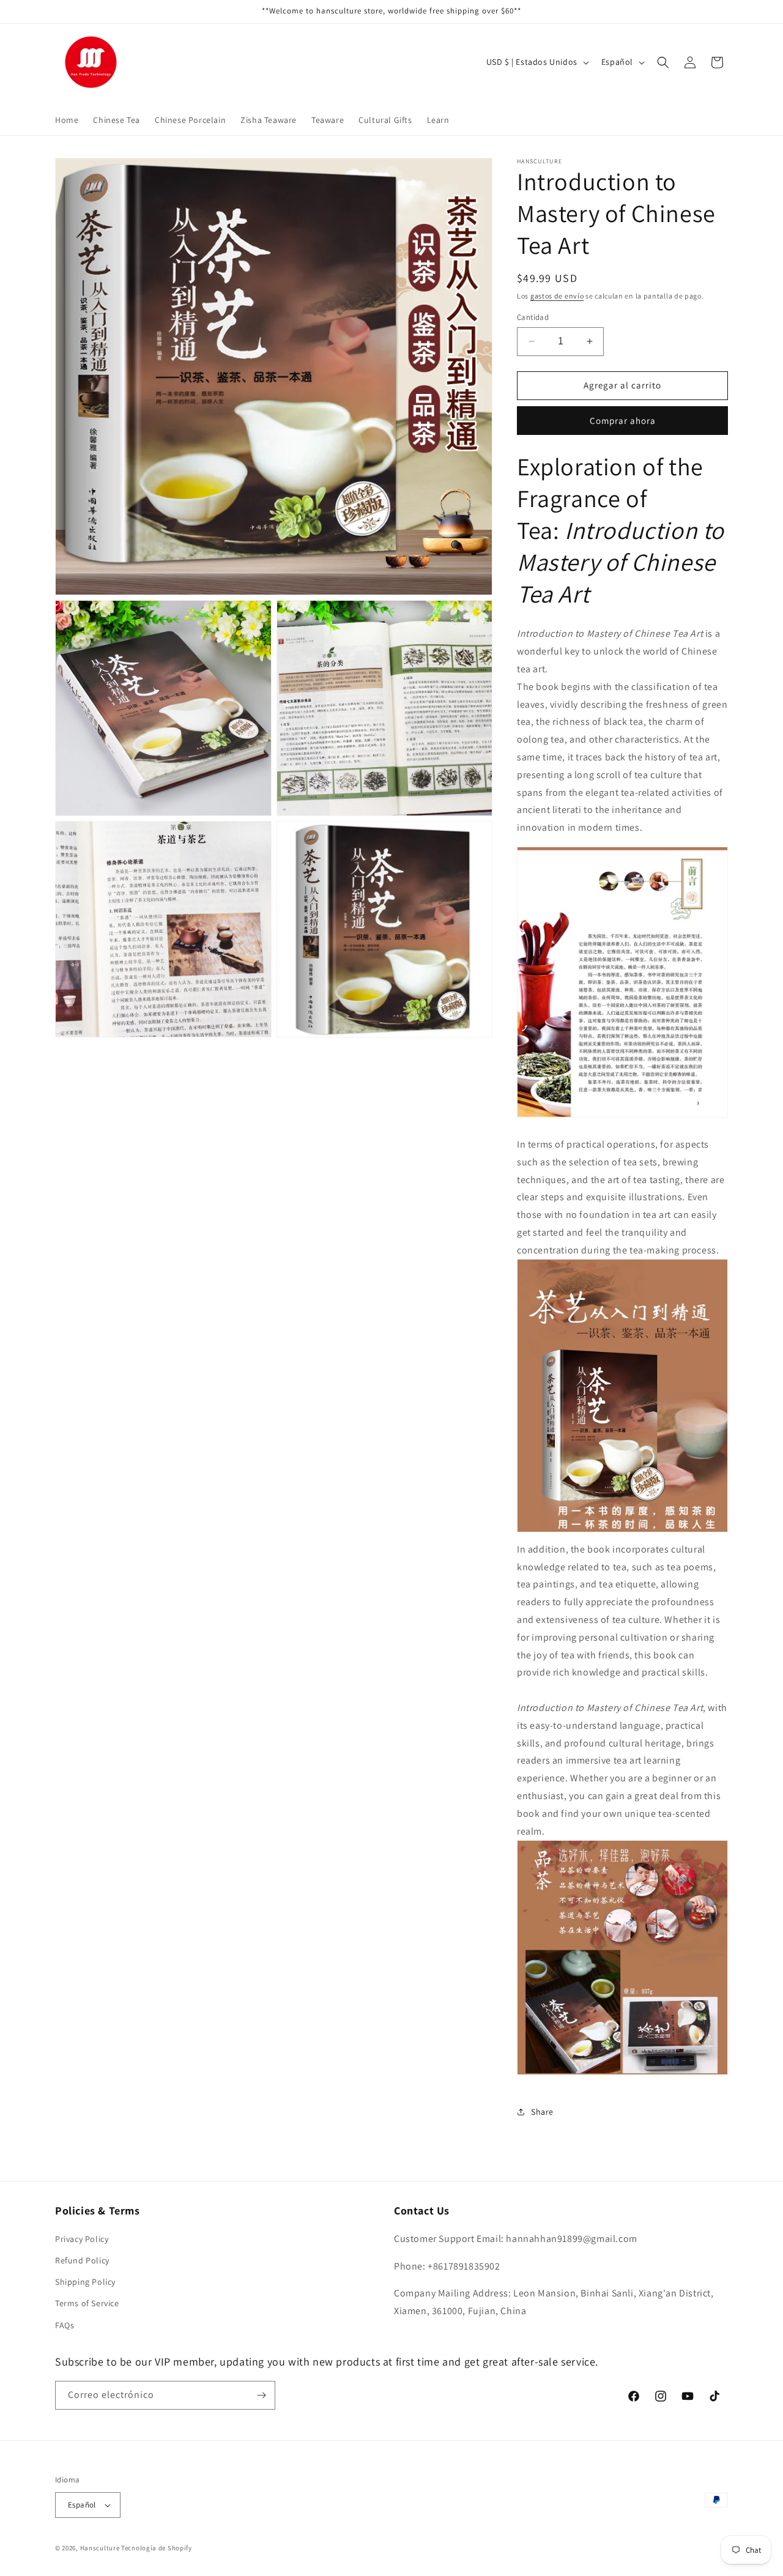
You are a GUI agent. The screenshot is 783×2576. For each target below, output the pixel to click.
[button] (663, 62)
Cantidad (533, 317)
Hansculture (100, 2548)
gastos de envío (557, 296)
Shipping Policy (85, 2282)
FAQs (65, 2325)
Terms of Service (87, 2303)
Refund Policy (82, 2260)
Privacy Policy (82, 2239)
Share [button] (542, 2112)
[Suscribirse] (261, 2395)
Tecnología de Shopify (157, 2548)
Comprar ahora (623, 421)
